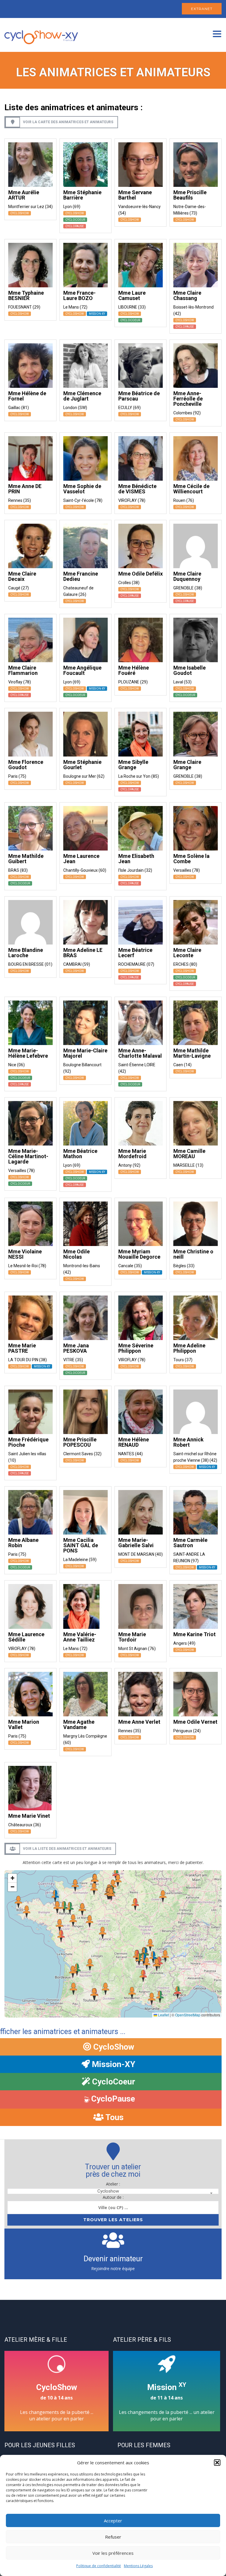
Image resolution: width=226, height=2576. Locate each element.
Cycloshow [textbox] (108, 2191)
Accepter (113, 2521)
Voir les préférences (113, 2553)
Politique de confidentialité (99, 2566)
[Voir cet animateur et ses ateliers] (30, 164)
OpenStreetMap (188, 2015)
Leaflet (163, 2015)
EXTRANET (202, 9)
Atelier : (113, 2184)
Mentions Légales (138, 2566)
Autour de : (113, 2197)
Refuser (113, 2537)
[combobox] (113, 2191)
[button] (217, 2463)
